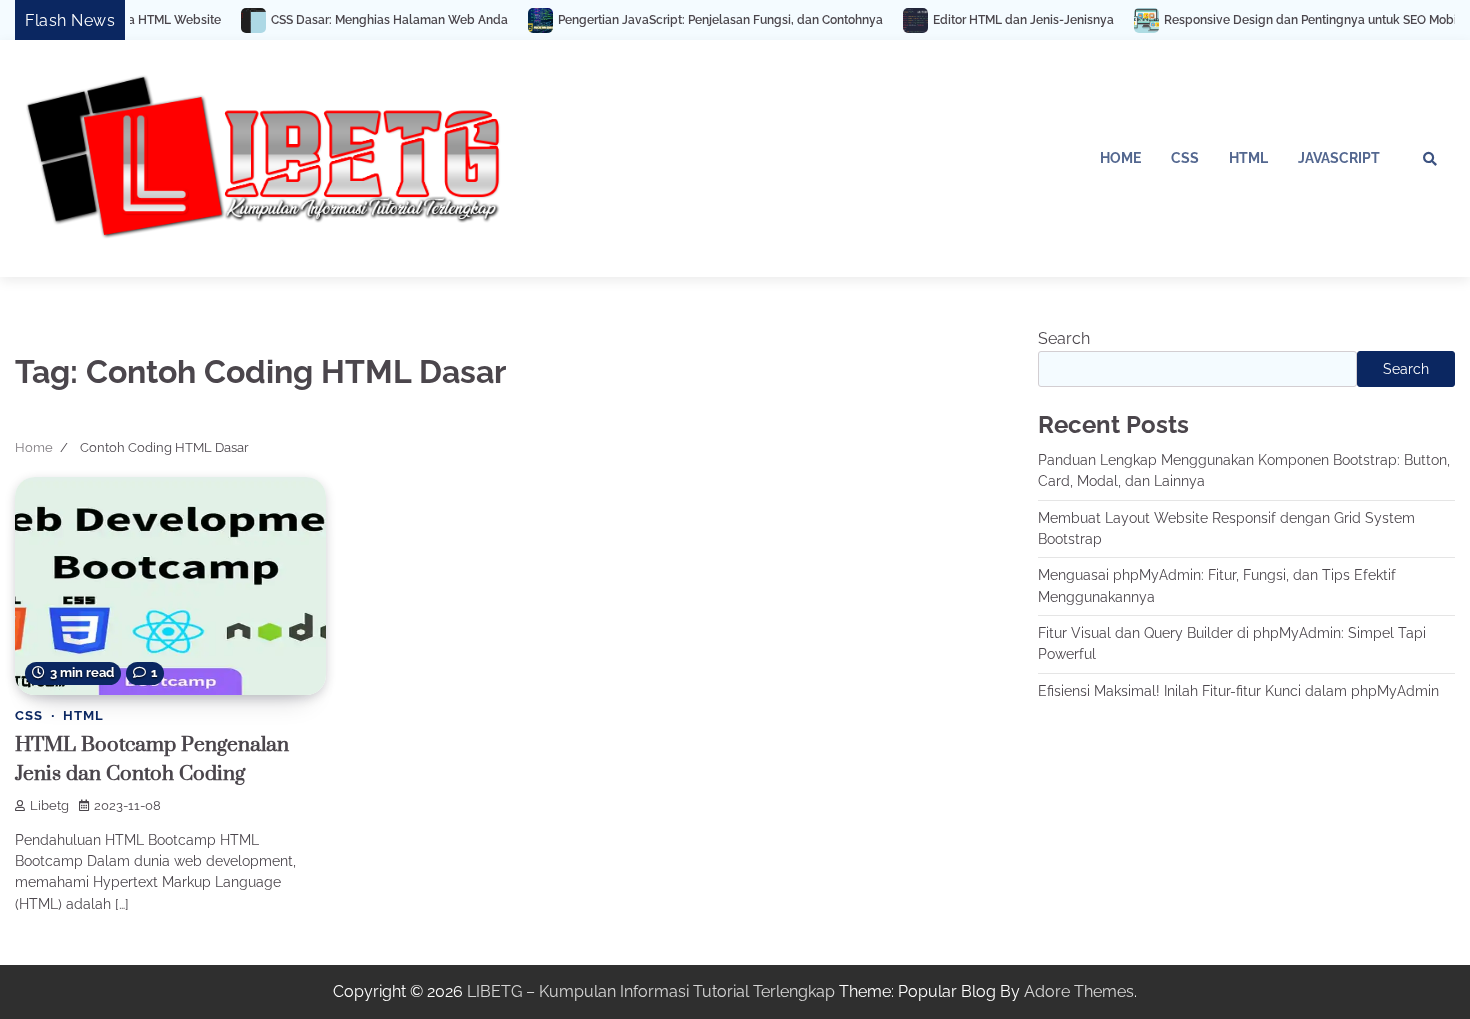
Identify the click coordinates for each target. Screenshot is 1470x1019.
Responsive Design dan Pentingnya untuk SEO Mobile (1287, 20)
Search (1064, 338)
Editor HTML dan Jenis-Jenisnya (994, 20)
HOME (1120, 158)
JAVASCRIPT (1339, 158)
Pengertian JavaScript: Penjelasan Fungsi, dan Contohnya (691, 20)
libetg (49, 805)
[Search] (1430, 159)
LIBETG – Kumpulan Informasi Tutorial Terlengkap (651, 991)
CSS (1185, 158)
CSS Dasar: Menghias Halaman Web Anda (360, 20)
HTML (1248, 158)
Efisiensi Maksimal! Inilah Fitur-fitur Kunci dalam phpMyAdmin (1238, 691)
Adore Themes (1079, 991)
